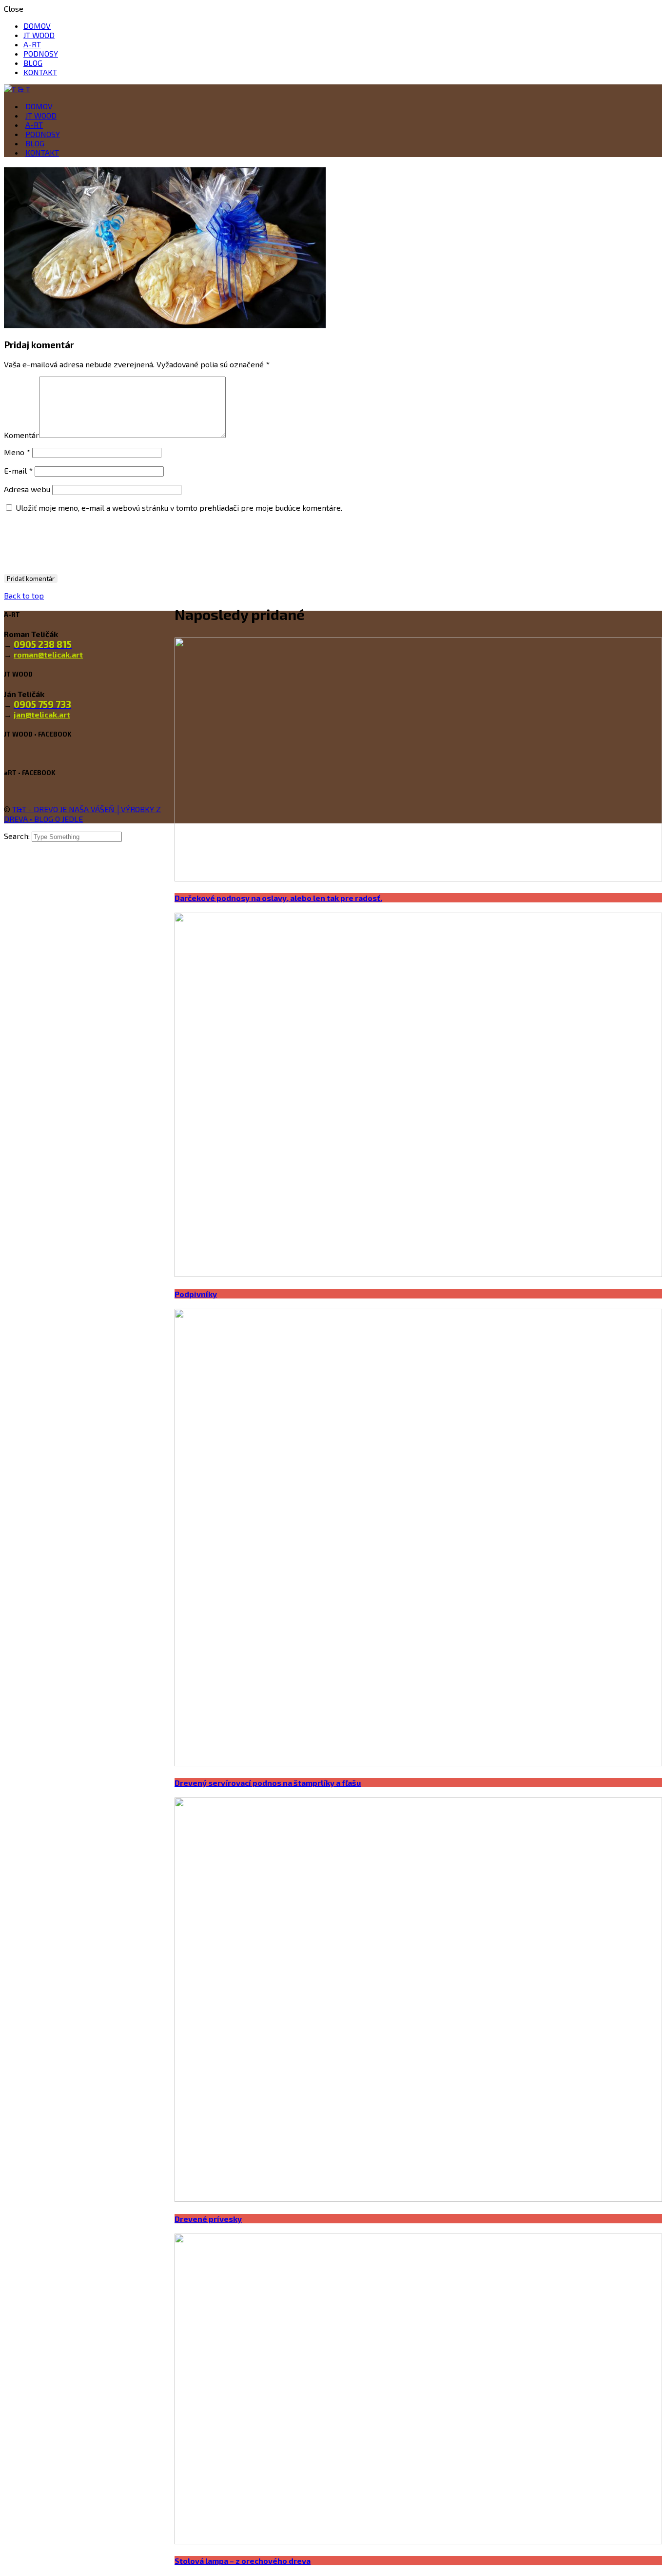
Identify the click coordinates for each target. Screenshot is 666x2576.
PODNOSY (41, 53)
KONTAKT (40, 72)
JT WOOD (39, 35)
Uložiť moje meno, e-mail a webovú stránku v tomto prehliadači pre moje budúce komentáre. (179, 508)
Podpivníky (196, 1294)
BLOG (33, 63)
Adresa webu (27, 489)
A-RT (32, 44)
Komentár (21, 435)
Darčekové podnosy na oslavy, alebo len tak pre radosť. (278, 898)
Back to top (24, 595)
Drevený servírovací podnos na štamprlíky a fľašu (268, 1783)
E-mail (18, 470)
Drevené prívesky (208, 2219)
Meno (17, 452)
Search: (18, 836)
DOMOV (37, 26)
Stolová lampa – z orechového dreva (243, 2561)
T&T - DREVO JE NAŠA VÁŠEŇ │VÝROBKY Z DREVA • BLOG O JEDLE (82, 814)
